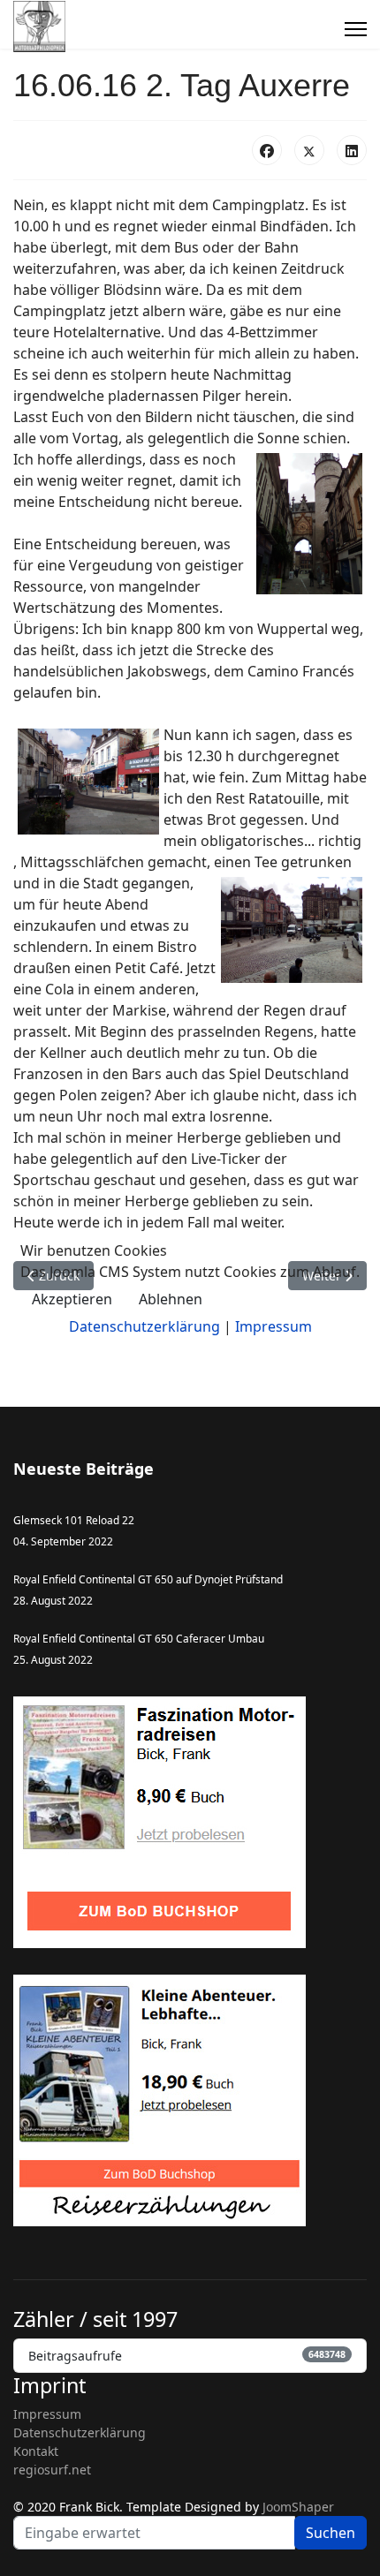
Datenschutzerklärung (144, 1326)
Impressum (274, 1326)
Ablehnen (171, 1299)
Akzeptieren (72, 1299)
